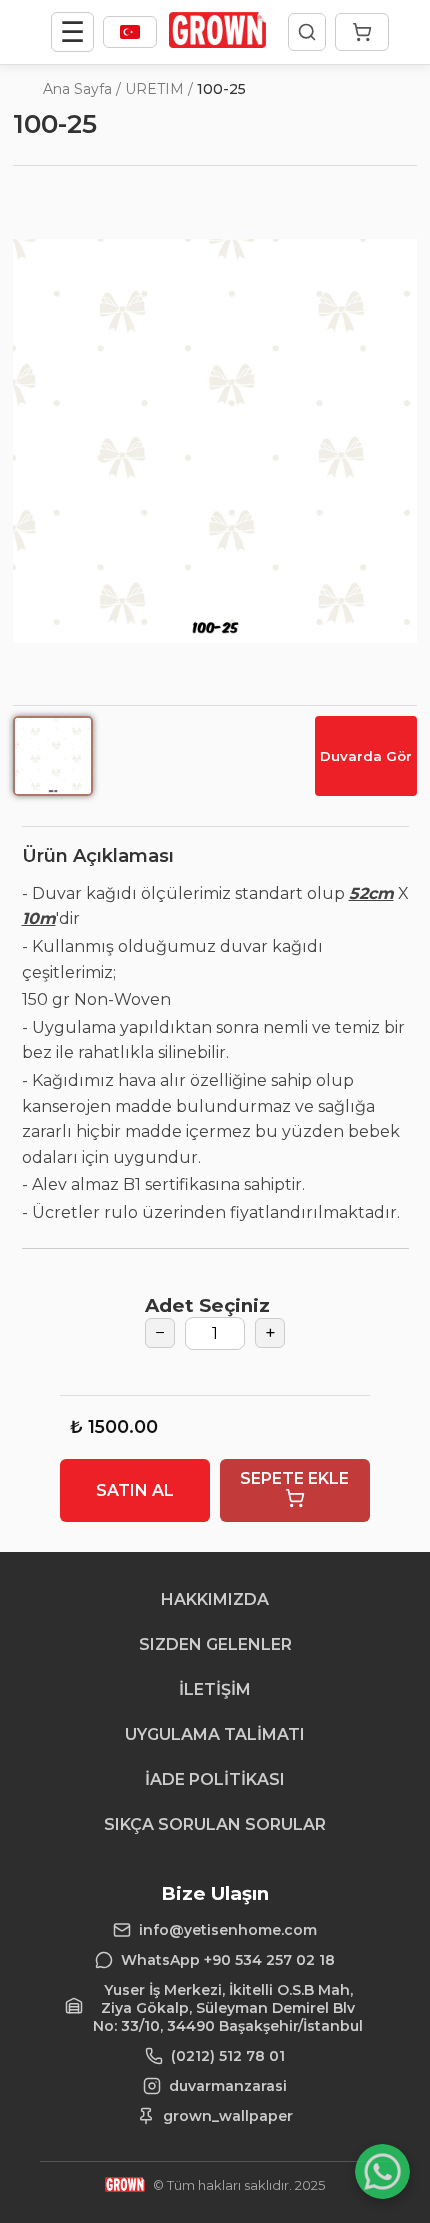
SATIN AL (135, 1490)
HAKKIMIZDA (215, 1599)
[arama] (307, 32)
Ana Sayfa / (82, 89)
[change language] (130, 32)
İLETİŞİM (215, 1689)
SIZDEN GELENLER (215, 1644)
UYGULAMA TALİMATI (215, 1734)
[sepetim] (362, 32)
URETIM (154, 89)
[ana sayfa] (217, 42)
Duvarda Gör (366, 756)
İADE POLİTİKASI (215, 1779)
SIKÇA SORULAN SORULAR (215, 1824)
